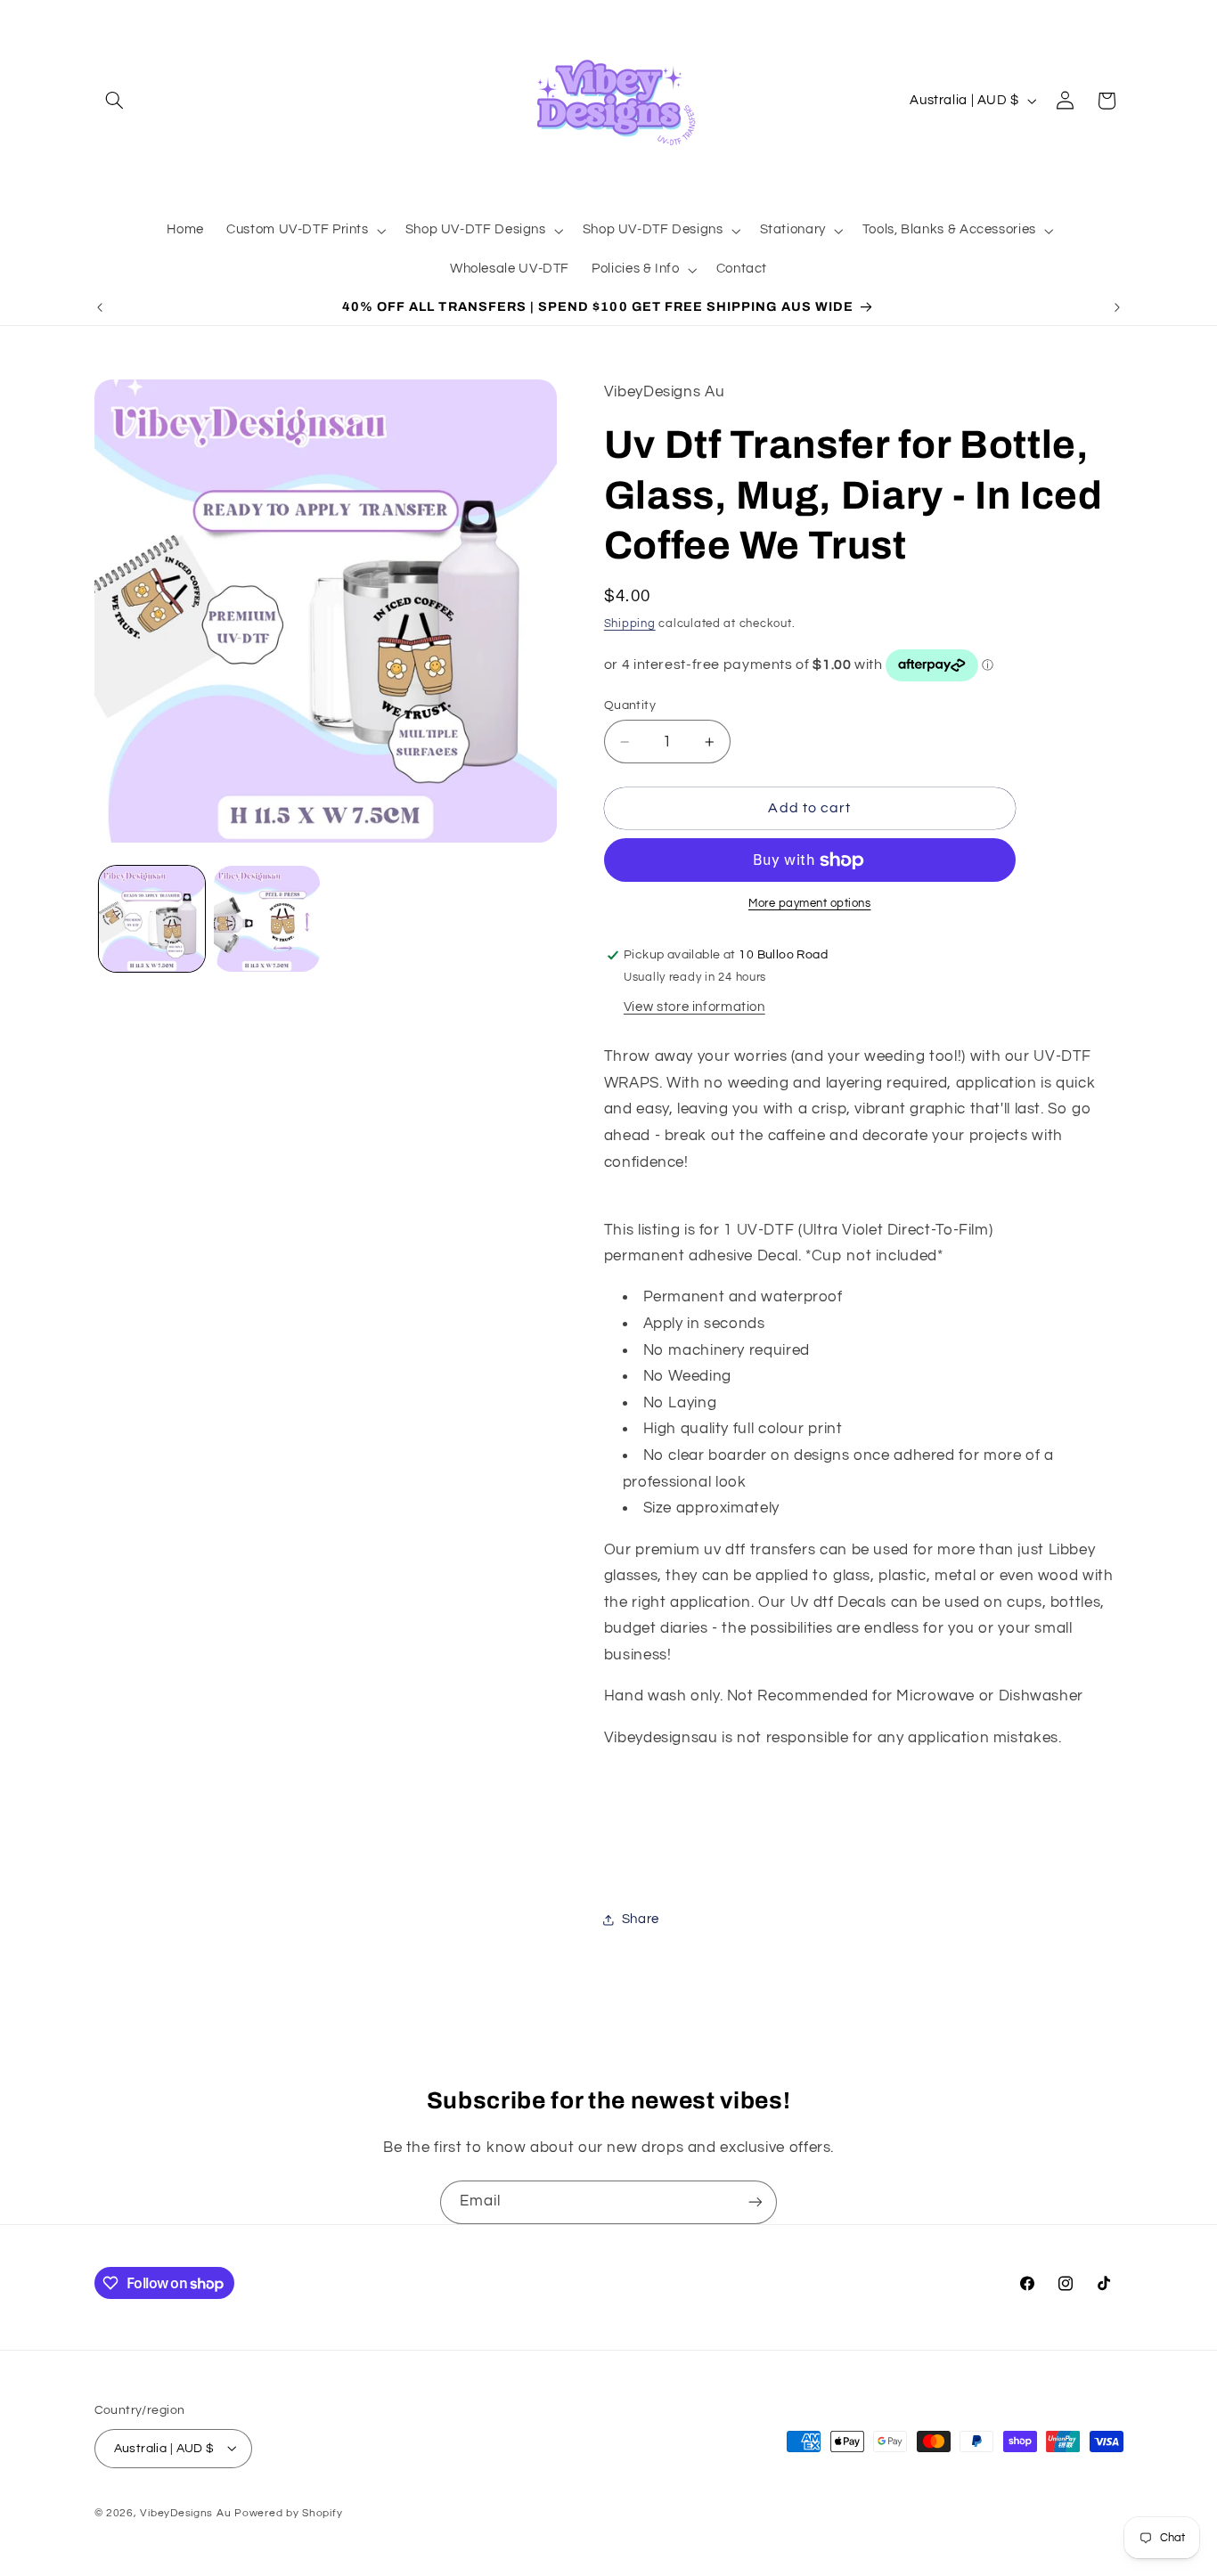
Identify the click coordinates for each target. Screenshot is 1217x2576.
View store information (694, 1007)
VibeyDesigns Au (187, 2512)
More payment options (810, 905)
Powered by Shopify (288, 2512)
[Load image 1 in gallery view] (152, 919)
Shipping (630, 624)
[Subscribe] (756, 2202)
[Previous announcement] (100, 307)
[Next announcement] (1117, 307)
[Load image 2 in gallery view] (267, 919)
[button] (115, 101)
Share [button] (641, 1920)
